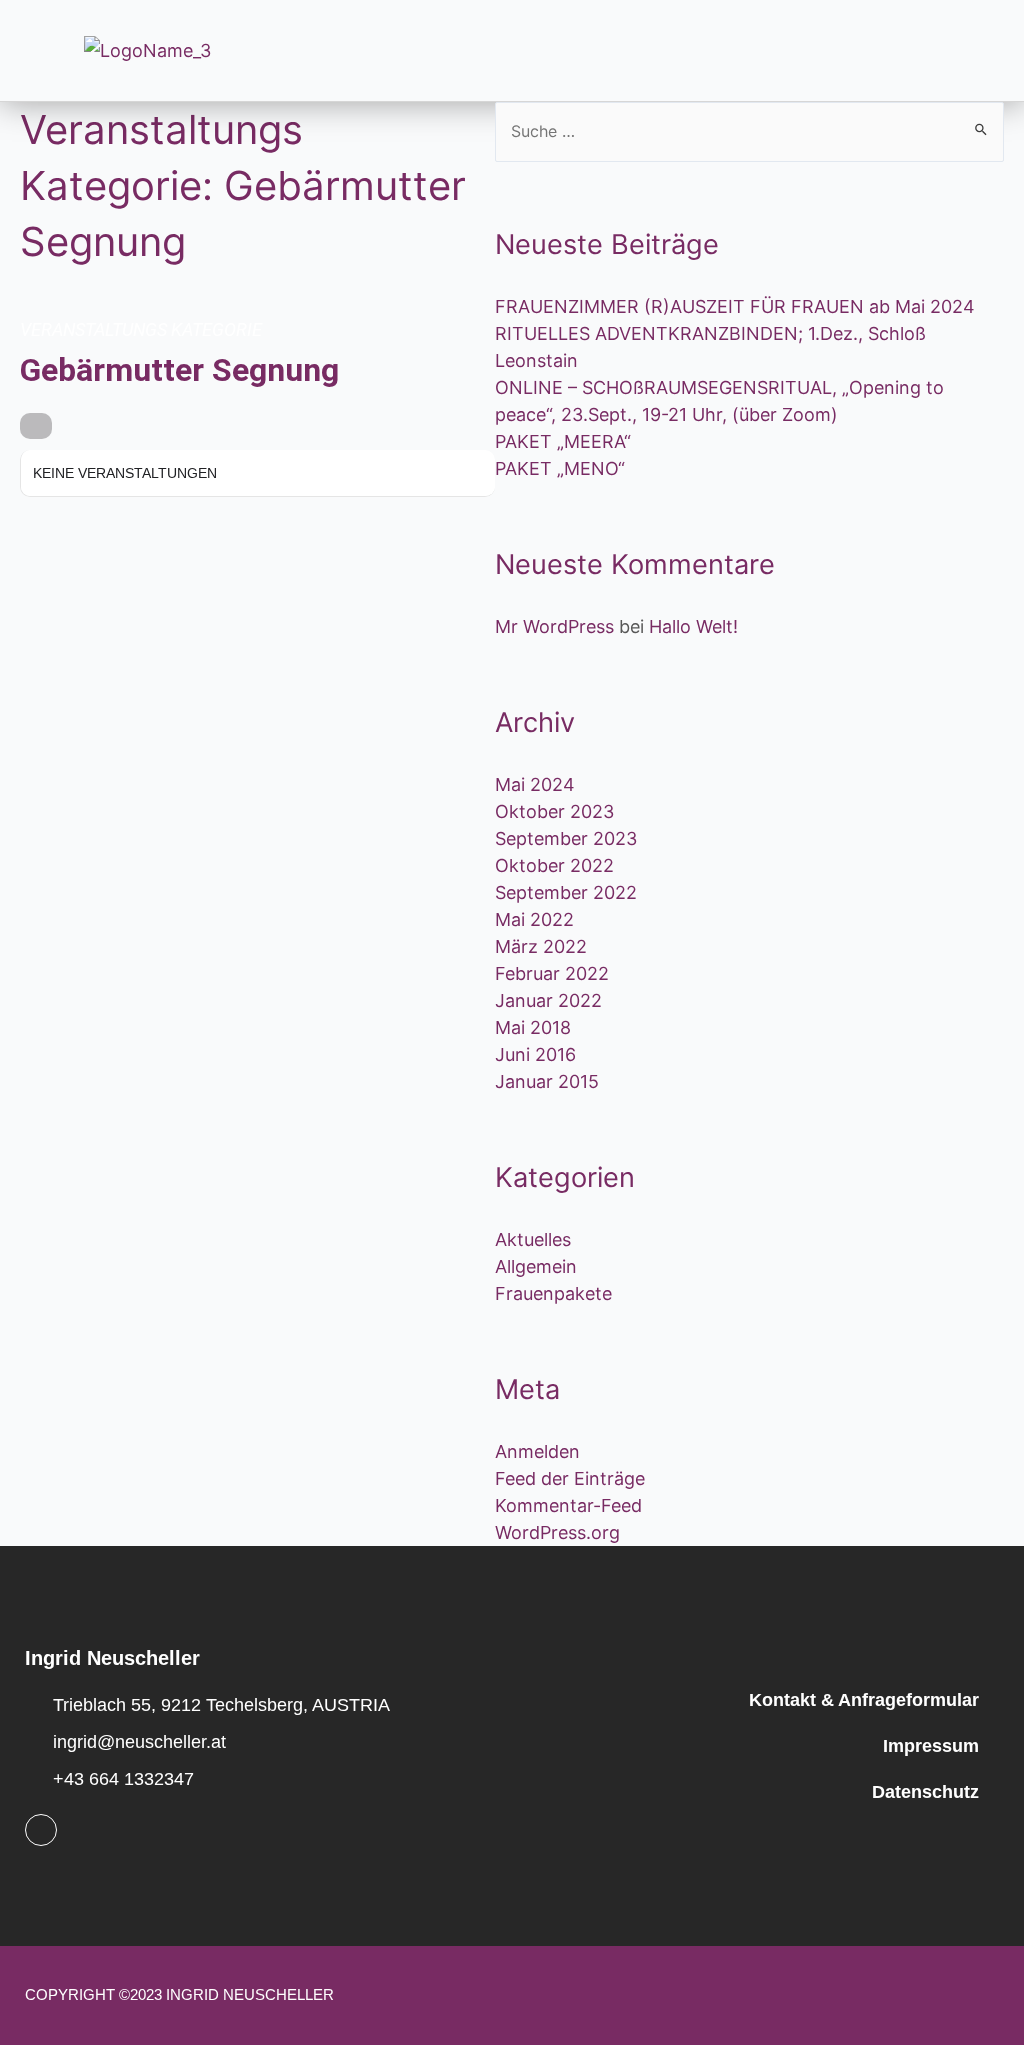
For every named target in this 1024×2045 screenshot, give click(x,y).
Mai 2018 (533, 1027)
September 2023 (566, 838)
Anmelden (537, 1451)
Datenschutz (925, 1792)
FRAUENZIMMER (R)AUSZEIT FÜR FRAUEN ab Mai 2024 (735, 306)
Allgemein (536, 1266)
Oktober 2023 (554, 811)
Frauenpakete (553, 1293)
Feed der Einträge (570, 1478)
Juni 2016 (535, 1054)
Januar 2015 (547, 1081)
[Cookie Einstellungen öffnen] (44, 2018)
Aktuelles (533, 1239)
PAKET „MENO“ (560, 468)
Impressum (931, 1746)
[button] (606, 50)
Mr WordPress (554, 626)
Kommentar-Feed (568, 1505)
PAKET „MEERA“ (563, 441)
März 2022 (541, 946)
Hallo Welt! (693, 626)
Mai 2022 (534, 919)
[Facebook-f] (41, 1830)
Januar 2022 (548, 1000)
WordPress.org (557, 1532)
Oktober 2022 (554, 865)
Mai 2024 (535, 784)
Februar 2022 (552, 973)
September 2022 (566, 892)
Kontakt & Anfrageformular (864, 1700)
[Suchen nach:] (749, 130)
